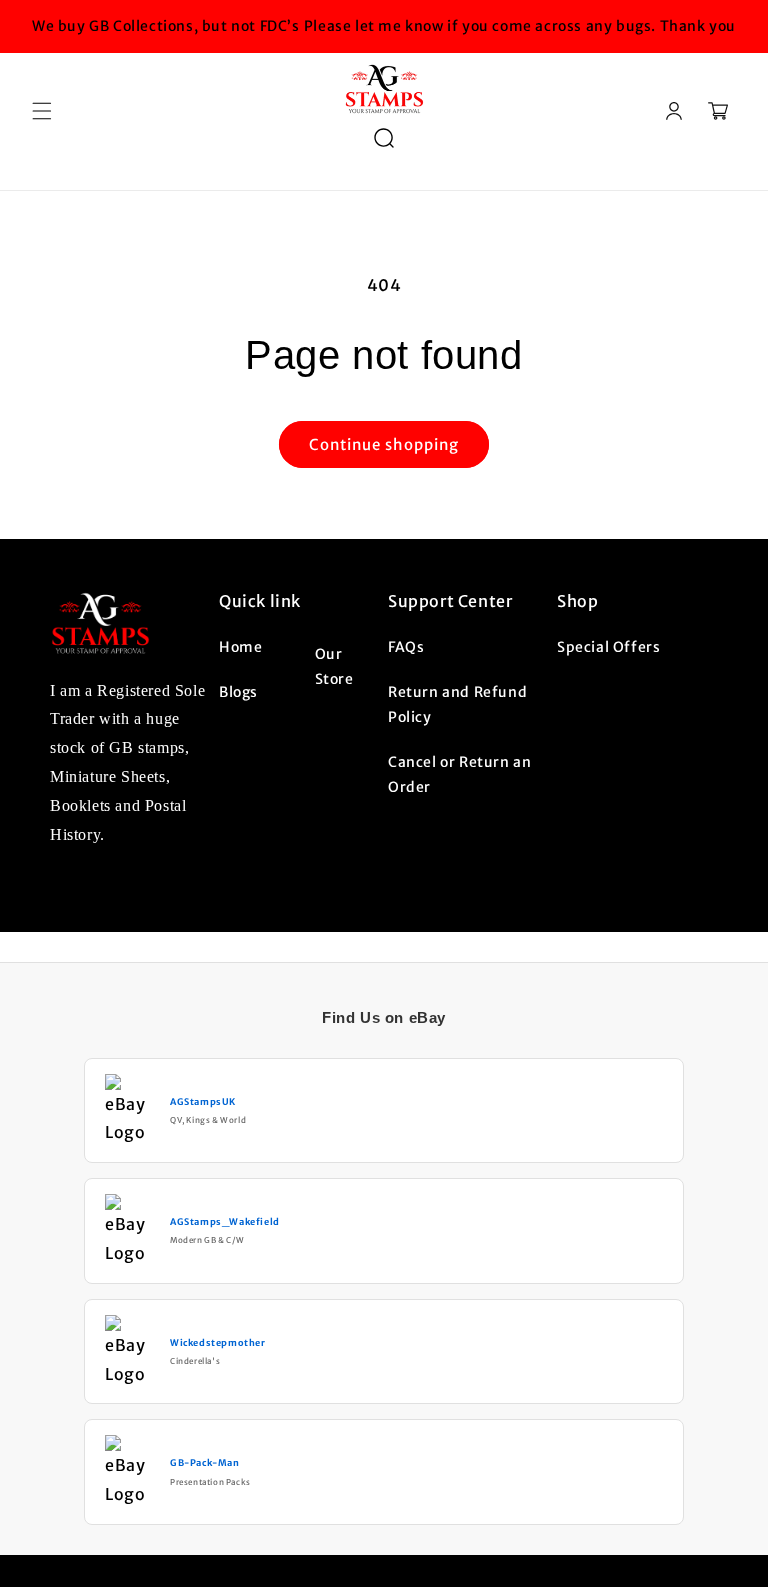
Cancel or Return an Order (459, 774)
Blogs (238, 692)
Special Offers (608, 647)
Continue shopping (384, 444)
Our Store (334, 666)
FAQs (406, 647)
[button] (42, 111)
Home (240, 647)
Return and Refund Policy (457, 704)
